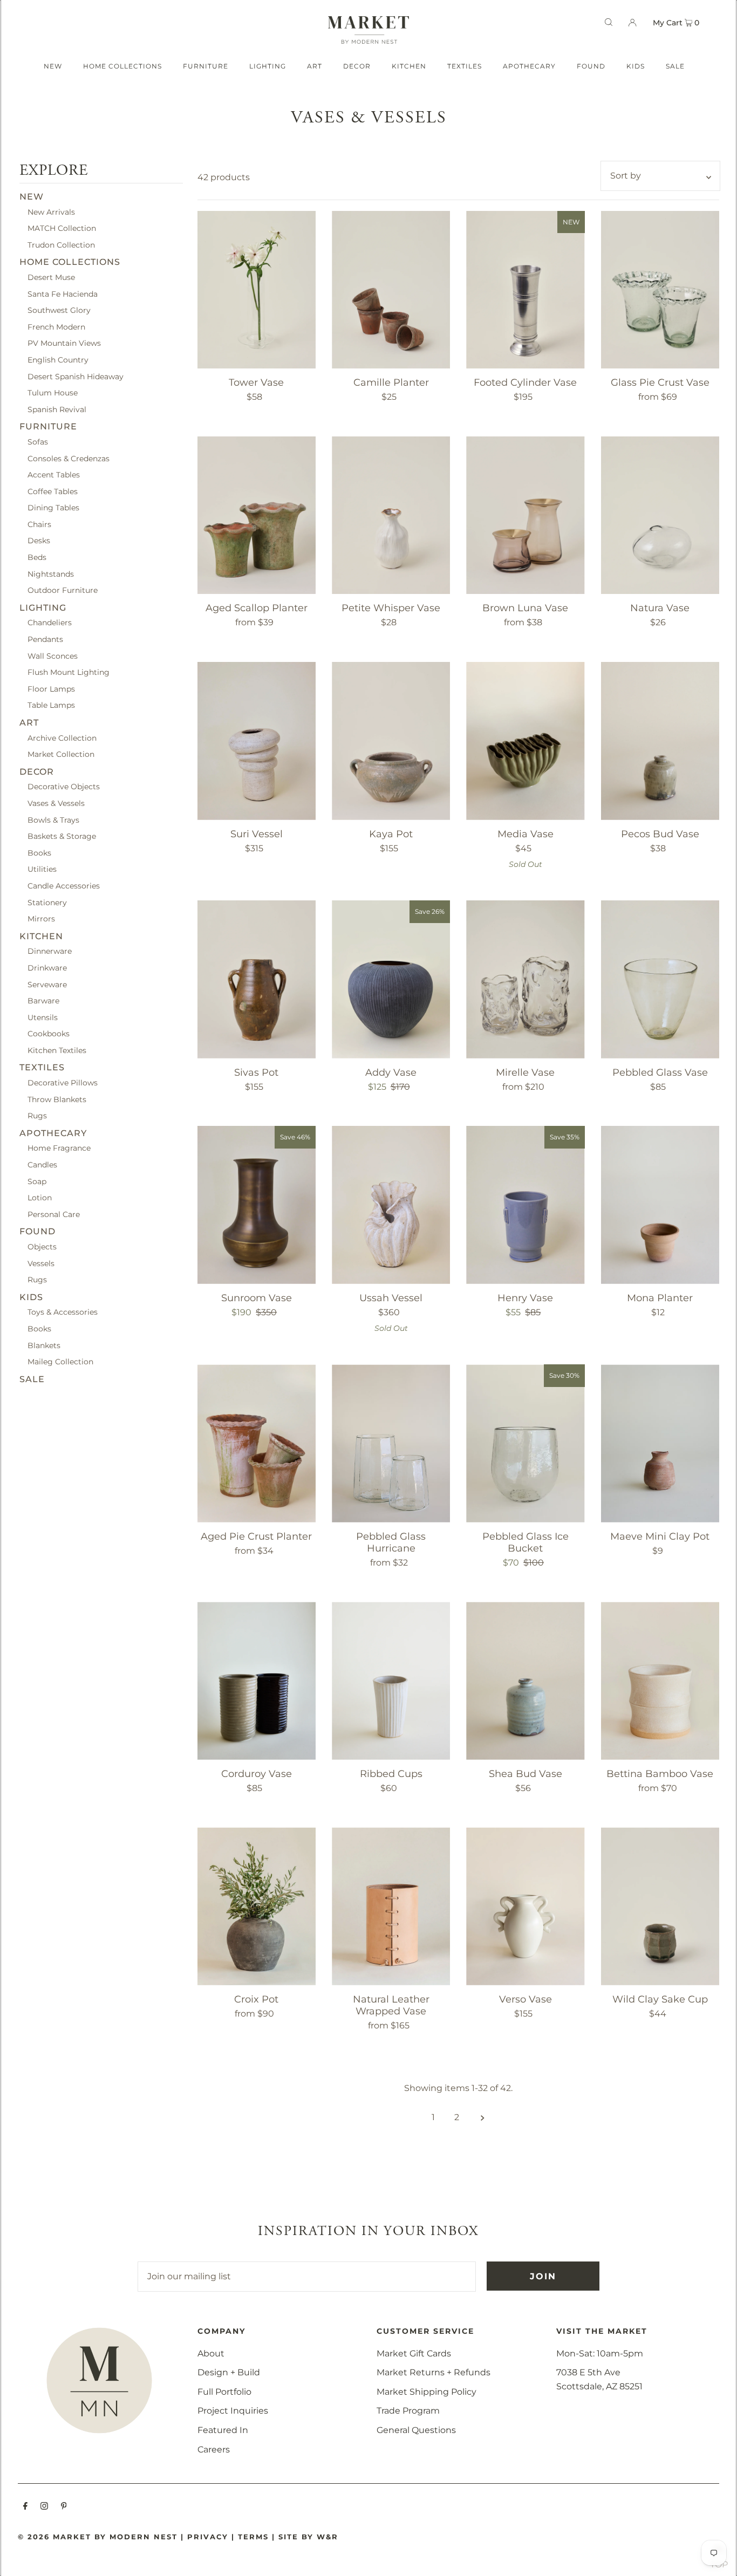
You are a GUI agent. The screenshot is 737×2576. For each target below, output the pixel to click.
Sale (32, 1379)
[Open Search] (609, 22)
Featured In (223, 2430)
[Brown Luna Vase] (525, 515)
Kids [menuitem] (636, 66)
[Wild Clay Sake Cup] (660, 1906)
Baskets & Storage (62, 836)
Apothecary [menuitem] (529, 66)
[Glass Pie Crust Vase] (660, 290)
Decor (37, 772)
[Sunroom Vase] (257, 1205)
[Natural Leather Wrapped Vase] (391, 1906)
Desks (39, 541)
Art (29, 723)
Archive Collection (62, 738)
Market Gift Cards (414, 2353)
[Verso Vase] (525, 1906)
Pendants (45, 639)
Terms (253, 2537)
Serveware (47, 985)
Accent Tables (54, 475)
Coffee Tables (53, 491)
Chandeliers (50, 623)
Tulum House (53, 393)
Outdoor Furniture (63, 591)
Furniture (48, 427)
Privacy (208, 2537)
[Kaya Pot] (391, 741)
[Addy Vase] (391, 979)
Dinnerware (50, 952)
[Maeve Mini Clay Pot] (660, 1443)
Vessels (41, 1263)
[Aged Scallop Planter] (257, 515)
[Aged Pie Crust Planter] (257, 1443)
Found (37, 1232)
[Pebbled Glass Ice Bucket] (525, 1443)
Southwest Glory (59, 310)
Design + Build (229, 2372)
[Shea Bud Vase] (525, 1680)
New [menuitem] (53, 66)
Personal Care (54, 1214)
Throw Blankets (57, 1099)
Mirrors (41, 919)
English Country (58, 360)
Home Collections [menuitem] (122, 66)
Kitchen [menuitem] (409, 66)
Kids (31, 1297)
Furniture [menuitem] (206, 66)
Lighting (43, 608)
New (32, 197)
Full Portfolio (224, 2392)
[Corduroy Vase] (257, 1680)
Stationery (47, 903)
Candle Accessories (64, 886)
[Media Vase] (525, 741)
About (211, 2353)
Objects (42, 1247)
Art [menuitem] (315, 66)
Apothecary (53, 1133)
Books (39, 853)
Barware (43, 1001)
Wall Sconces (53, 656)
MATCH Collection (62, 228)
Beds (37, 557)
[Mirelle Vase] (525, 979)
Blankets (44, 1345)
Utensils (43, 1017)
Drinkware (47, 968)
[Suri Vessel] (257, 741)
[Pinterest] (64, 2507)
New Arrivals (51, 212)
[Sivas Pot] (257, 979)
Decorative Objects (64, 787)
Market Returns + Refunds (434, 2372)
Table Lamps (51, 706)
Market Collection (61, 754)
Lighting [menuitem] (268, 66)
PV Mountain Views (64, 344)
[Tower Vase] (257, 290)
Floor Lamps (51, 689)
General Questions (416, 2430)
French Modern (56, 327)
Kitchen (41, 936)
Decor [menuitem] (357, 66)
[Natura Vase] (660, 515)
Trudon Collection (61, 245)
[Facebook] (25, 2507)
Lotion (40, 1198)
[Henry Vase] (525, 1205)
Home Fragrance (59, 1149)
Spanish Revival (57, 409)
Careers (214, 2449)
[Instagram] (44, 2507)
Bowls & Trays (53, 820)
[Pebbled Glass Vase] (660, 979)
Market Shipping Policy (426, 2392)
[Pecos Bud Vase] (660, 741)
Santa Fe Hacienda (63, 294)
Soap (37, 1181)
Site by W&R (308, 2537)
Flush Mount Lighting (69, 673)
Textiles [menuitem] (465, 66)
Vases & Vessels (56, 803)
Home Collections (70, 262)
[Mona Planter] (660, 1205)
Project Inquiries (233, 2411)
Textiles (42, 1068)
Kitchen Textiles (57, 1050)
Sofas (38, 442)
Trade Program (408, 2411)
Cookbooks (49, 1034)
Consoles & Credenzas (69, 459)
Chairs (39, 524)
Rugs (37, 1116)
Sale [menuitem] (675, 66)
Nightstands (51, 574)
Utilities (42, 870)
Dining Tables (53, 508)
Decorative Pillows (63, 1083)
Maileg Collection (60, 1362)
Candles (42, 1165)
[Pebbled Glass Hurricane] (391, 1443)
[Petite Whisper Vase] (391, 515)
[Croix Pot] (257, 1906)
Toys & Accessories (63, 1313)
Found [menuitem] (591, 66)
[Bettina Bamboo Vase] (660, 1680)
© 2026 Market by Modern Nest (98, 2537)
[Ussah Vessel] (391, 1205)
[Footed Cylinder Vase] (525, 290)
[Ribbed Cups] (391, 1680)
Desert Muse (51, 277)
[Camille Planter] (391, 290)
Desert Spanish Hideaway (76, 377)
